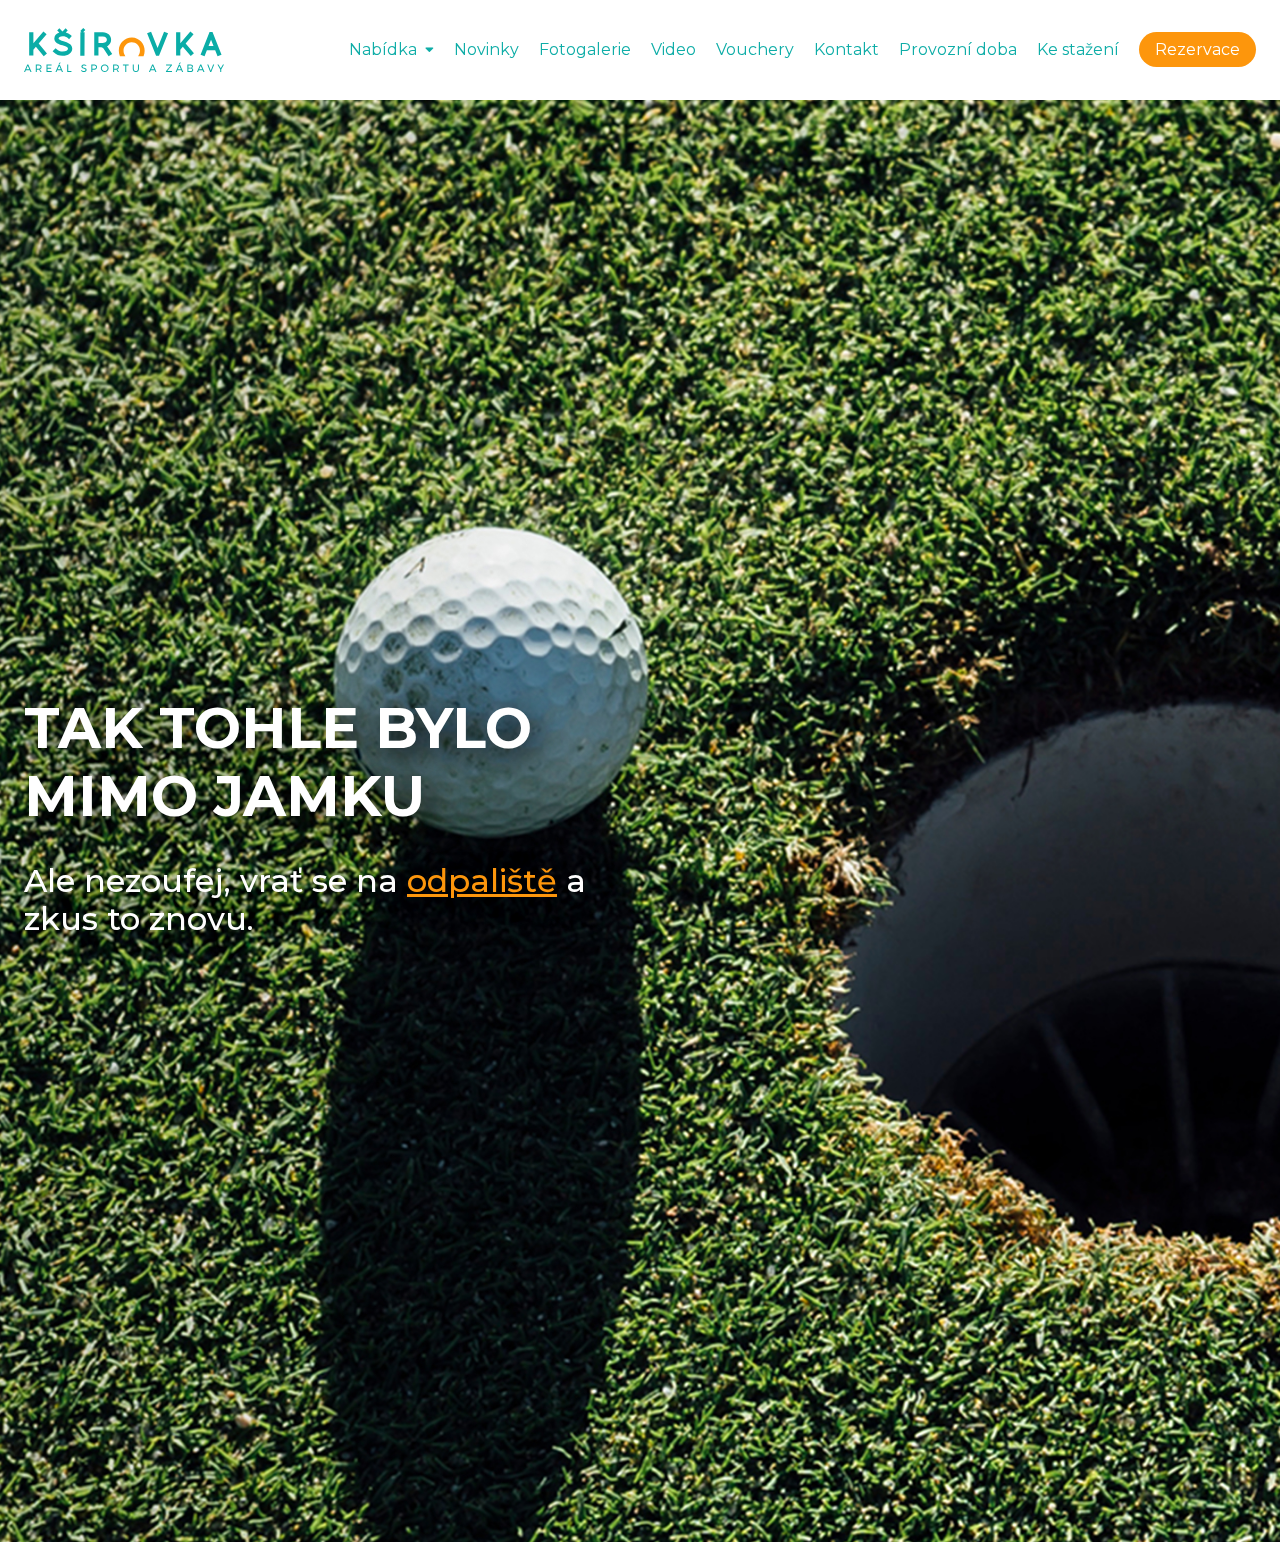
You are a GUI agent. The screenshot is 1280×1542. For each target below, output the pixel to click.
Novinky (486, 49)
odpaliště (482, 880)
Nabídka (383, 49)
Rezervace (1197, 49)
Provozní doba (958, 49)
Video (673, 49)
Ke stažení (1078, 49)
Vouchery (755, 49)
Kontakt (846, 49)
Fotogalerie (585, 49)
